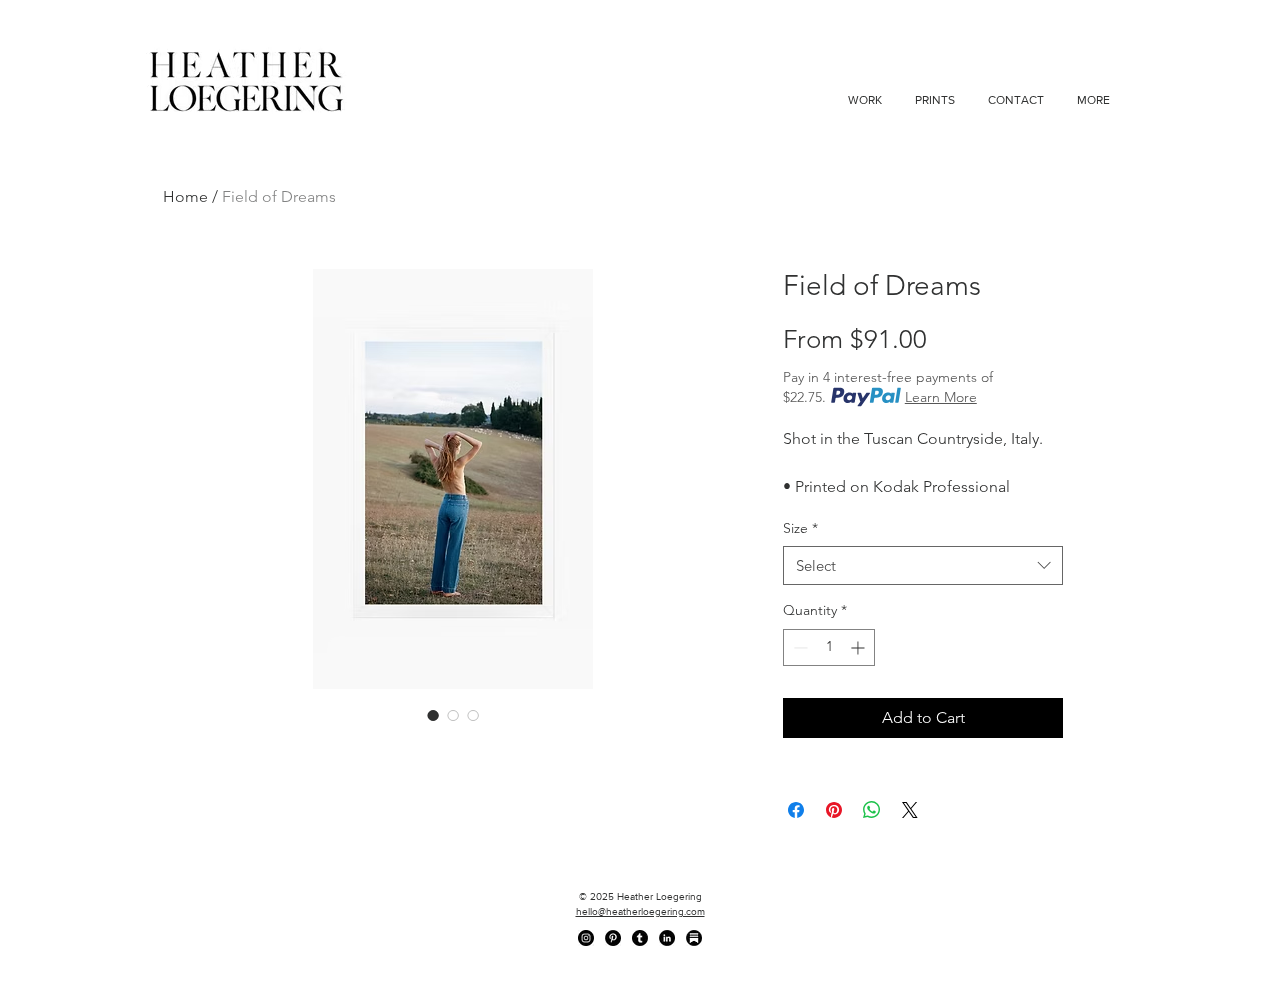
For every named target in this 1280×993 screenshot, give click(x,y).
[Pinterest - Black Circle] (613, 938)
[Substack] (694, 938)
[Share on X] (910, 810)
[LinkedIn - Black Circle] (667, 938)
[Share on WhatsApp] (872, 810)
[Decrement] (798, 647)
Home (185, 196)
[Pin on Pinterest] (834, 810)
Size (800, 528)
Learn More (941, 397)
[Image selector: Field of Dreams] (433, 715)
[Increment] (859, 647)
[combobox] (923, 565)
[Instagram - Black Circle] (586, 938)
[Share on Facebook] (796, 810)
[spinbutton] (829, 647)
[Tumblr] (640, 938)
